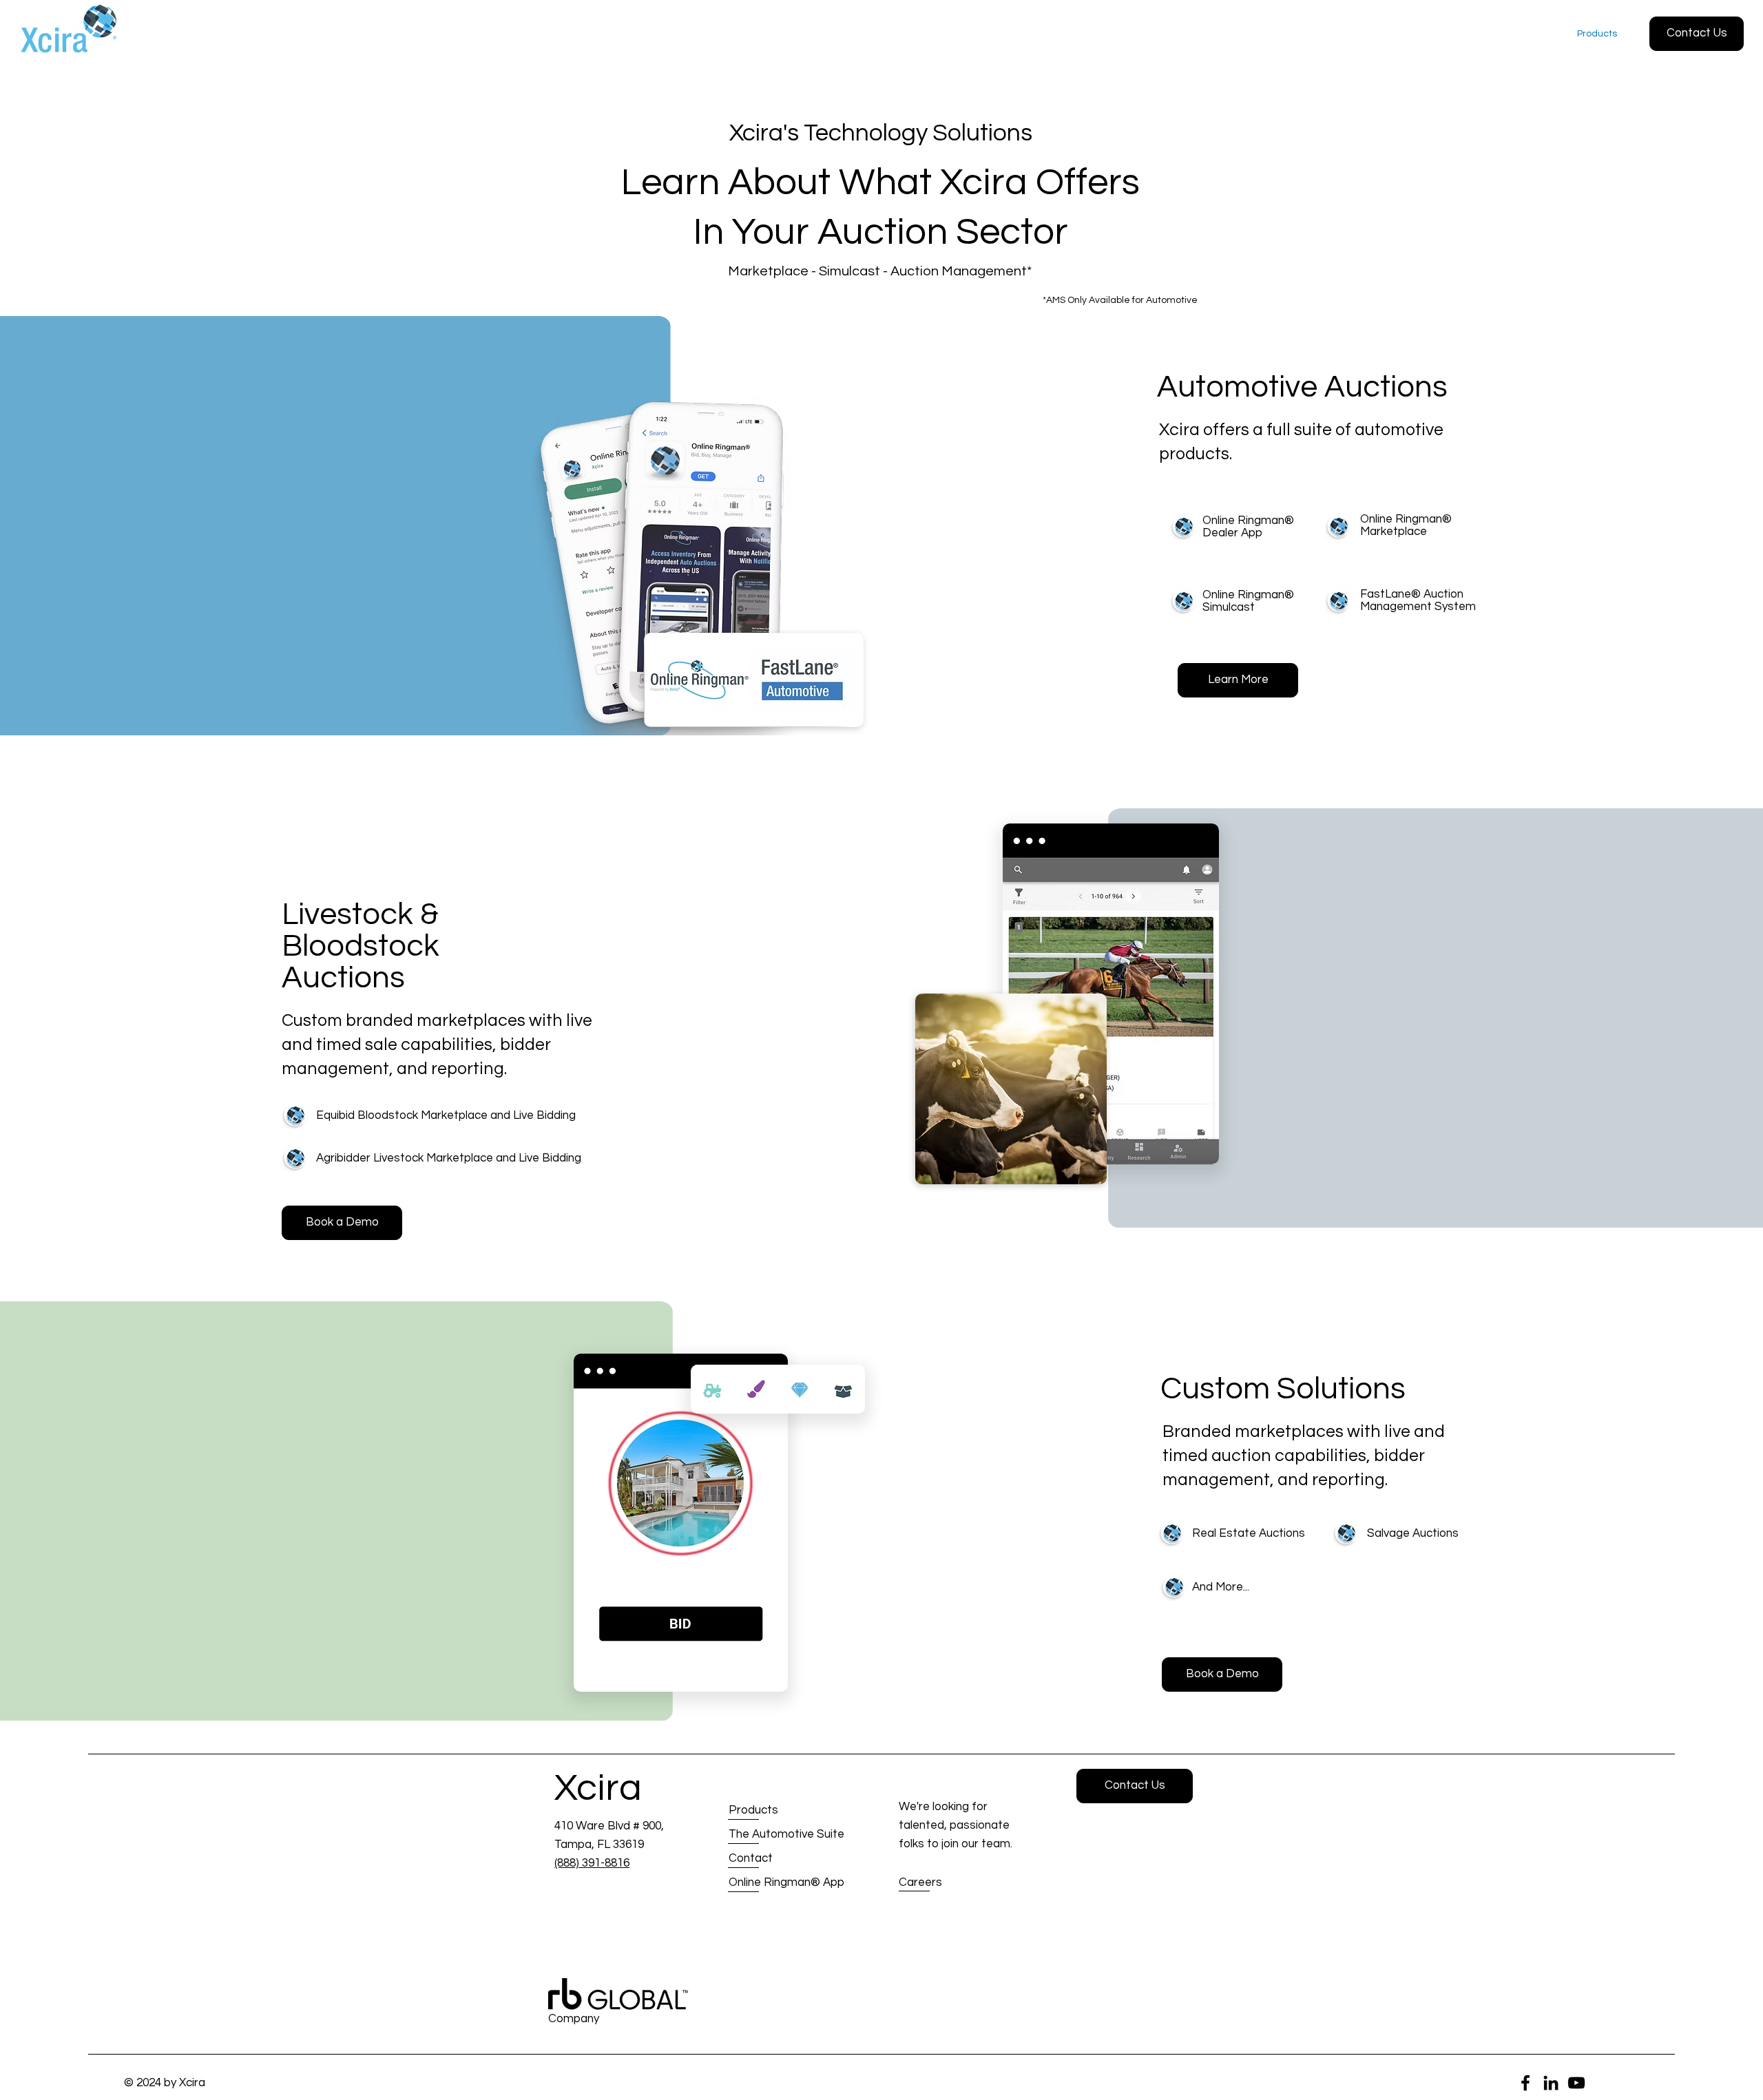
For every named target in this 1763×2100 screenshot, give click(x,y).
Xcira (598, 1788)
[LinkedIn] (1551, 2083)
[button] (1697, 34)
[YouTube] (1576, 2083)
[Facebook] (1525, 2083)
